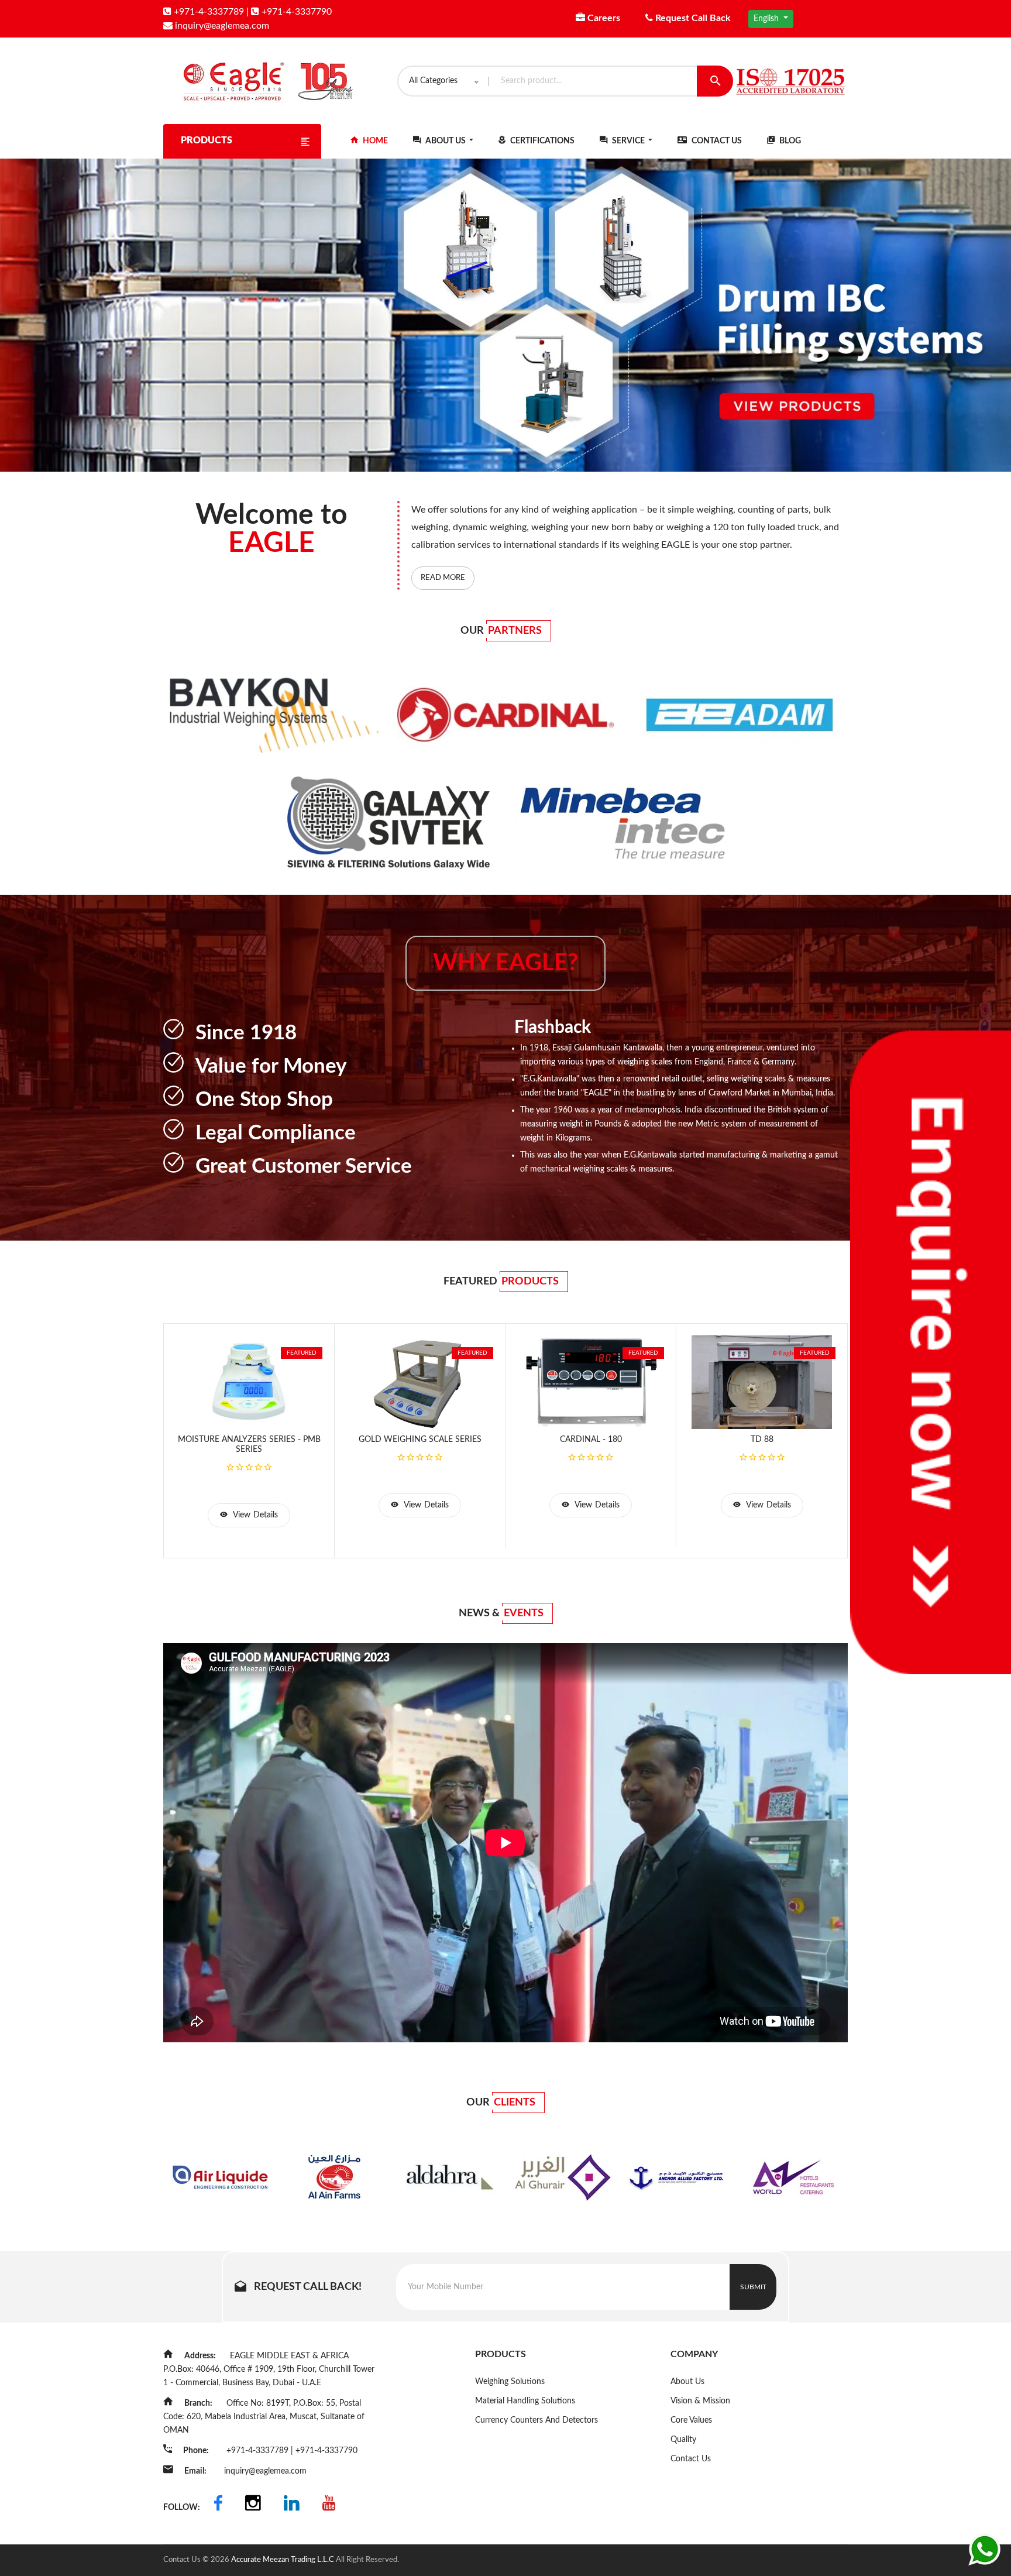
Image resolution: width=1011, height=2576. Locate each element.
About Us (446, 141)
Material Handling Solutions (525, 2401)
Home (374, 141)
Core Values (691, 2420)
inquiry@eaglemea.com (221, 26)
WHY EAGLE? (505, 963)
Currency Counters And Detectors (537, 2420)
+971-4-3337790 (295, 12)
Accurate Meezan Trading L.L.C (283, 2560)
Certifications (541, 141)
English (767, 19)
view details (254, 1515)
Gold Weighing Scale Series (420, 1440)
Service (628, 141)
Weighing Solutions (510, 2382)
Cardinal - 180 (591, 1440)
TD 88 (762, 1440)
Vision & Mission (700, 2401)
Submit (753, 2287)
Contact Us (716, 141)
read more (443, 578)
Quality (683, 2440)
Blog (789, 141)
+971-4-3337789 (208, 12)
